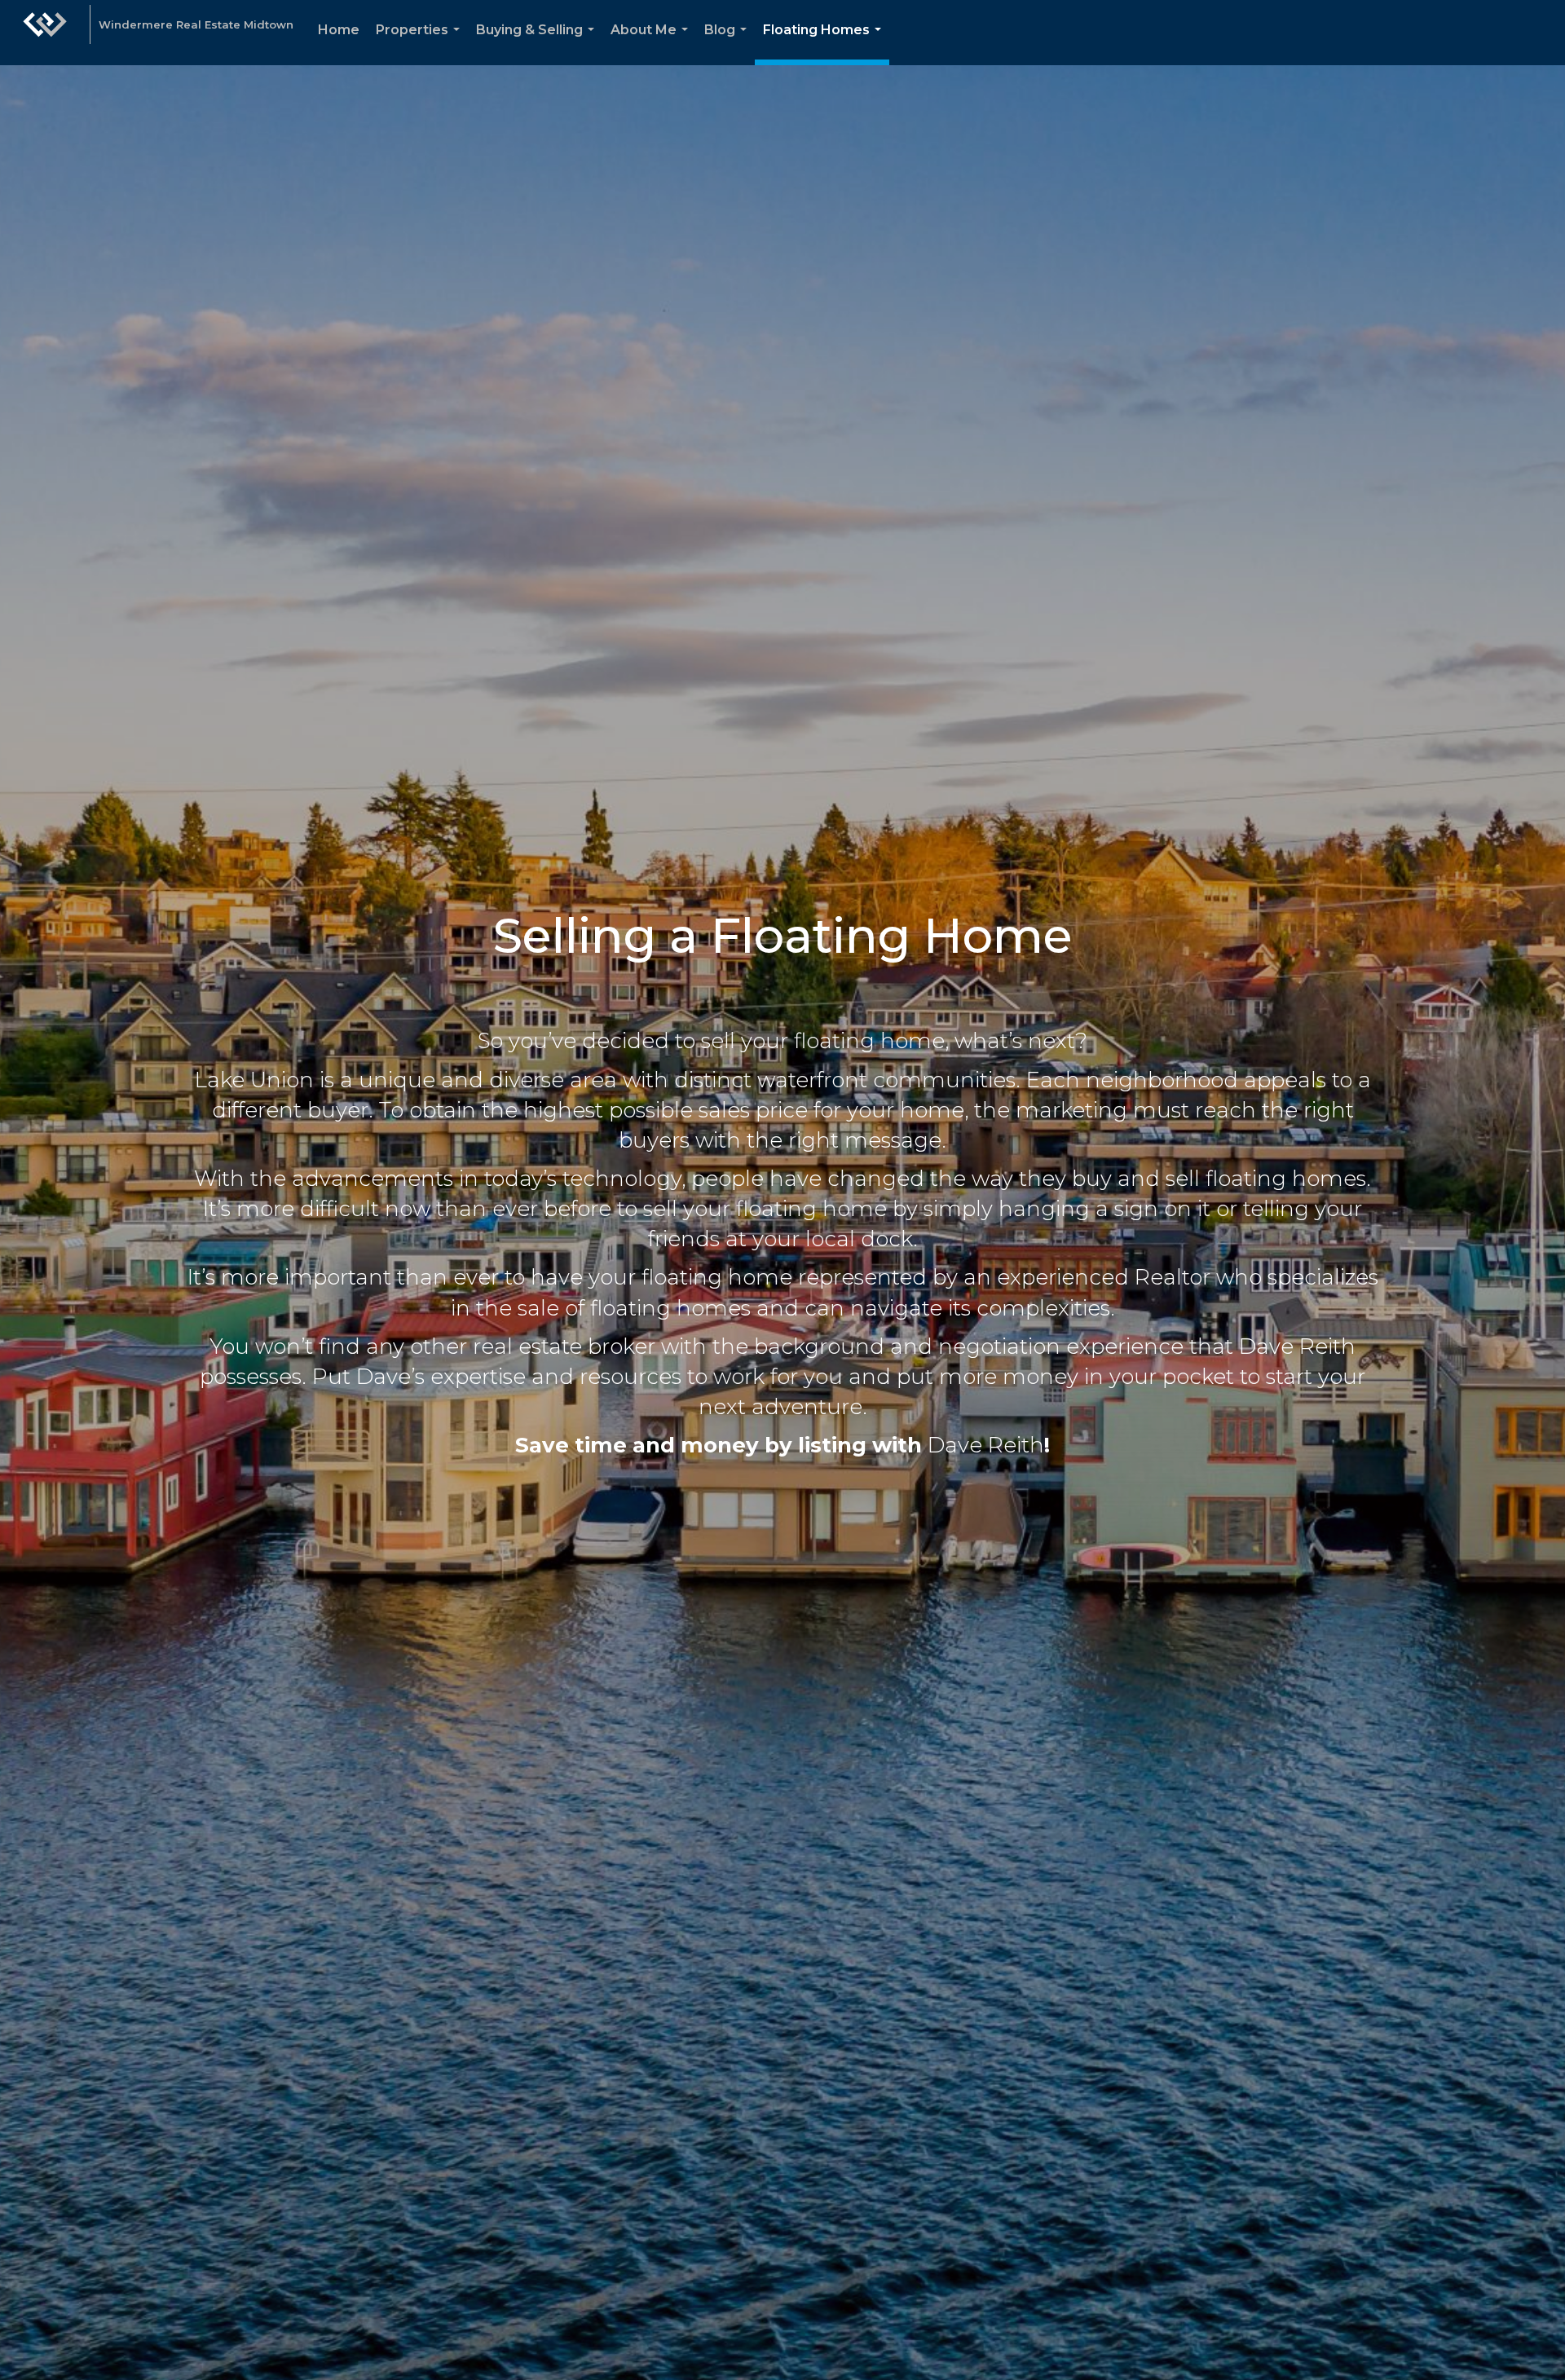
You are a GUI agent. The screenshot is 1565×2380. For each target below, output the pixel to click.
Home (339, 30)
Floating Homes (825, 44)
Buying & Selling (538, 44)
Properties (421, 44)
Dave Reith (986, 1445)
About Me (652, 44)
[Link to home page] (45, 33)
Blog (729, 44)
